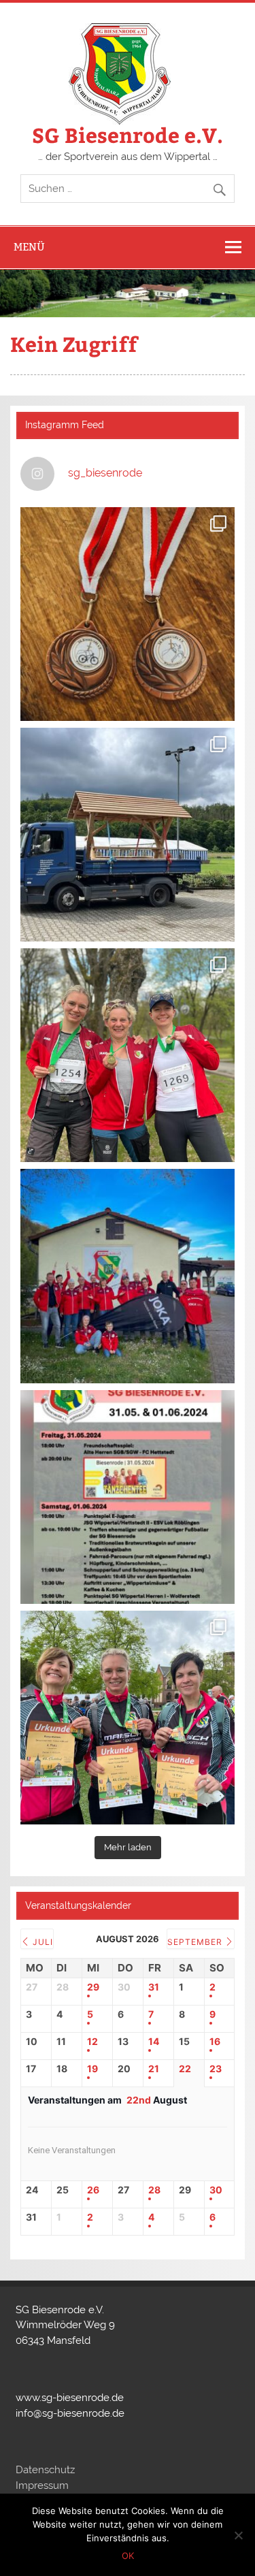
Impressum (42, 2485)
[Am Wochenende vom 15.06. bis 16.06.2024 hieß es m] (127, 614)
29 (93, 1987)
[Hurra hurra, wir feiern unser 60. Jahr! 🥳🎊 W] (127, 1497)
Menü (29, 247)
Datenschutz (45, 2470)
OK (128, 2556)
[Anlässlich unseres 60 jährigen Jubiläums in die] (127, 1276)
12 (92, 2042)
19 (92, 2069)
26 (93, 2190)
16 (215, 2042)
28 (154, 2190)
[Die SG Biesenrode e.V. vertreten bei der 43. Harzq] (127, 1055)
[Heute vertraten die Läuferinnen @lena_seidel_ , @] (127, 1718)
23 (216, 2069)
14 (154, 2042)
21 (154, 2069)
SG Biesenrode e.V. (128, 134)
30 (216, 2190)
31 (154, 1987)
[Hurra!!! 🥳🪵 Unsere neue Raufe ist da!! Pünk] (127, 835)
